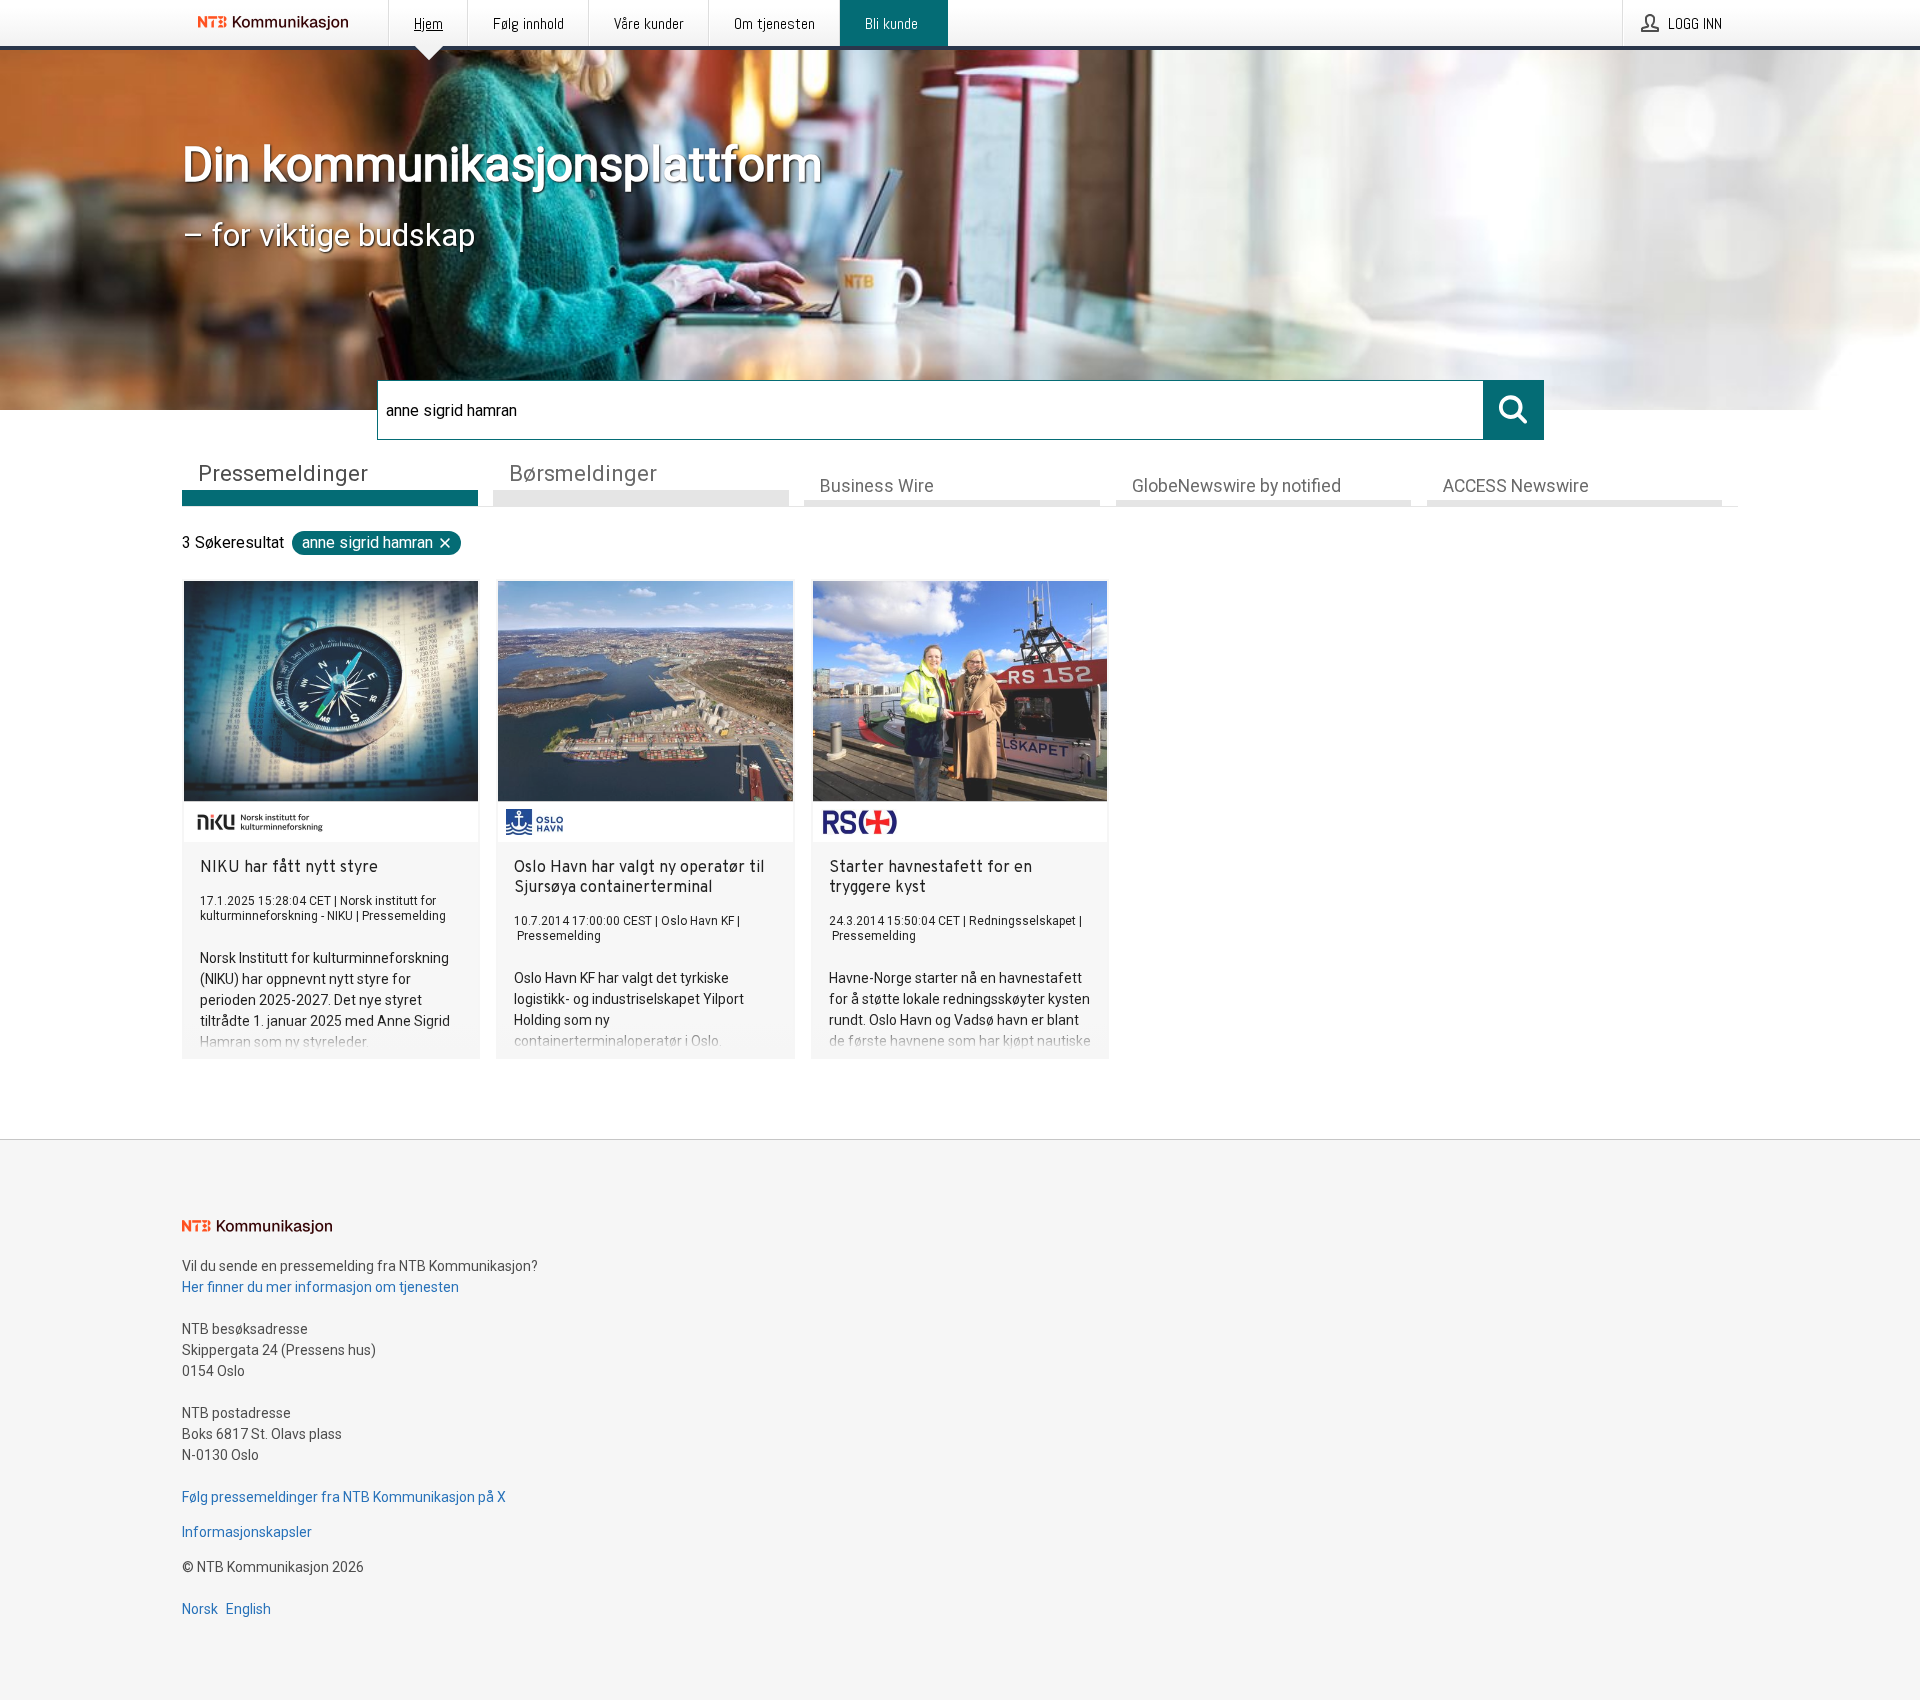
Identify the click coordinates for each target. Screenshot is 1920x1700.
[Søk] (1514, 410)
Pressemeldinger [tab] (283, 473)
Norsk (200, 1609)
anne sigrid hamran (367, 542)
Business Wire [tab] (877, 486)
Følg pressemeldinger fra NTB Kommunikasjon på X (344, 1497)
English (248, 1609)
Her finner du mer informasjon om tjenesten (320, 1287)
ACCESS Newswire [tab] (1516, 486)
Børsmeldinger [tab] (583, 473)
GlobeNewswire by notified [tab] (1236, 486)
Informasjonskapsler (247, 1532)
